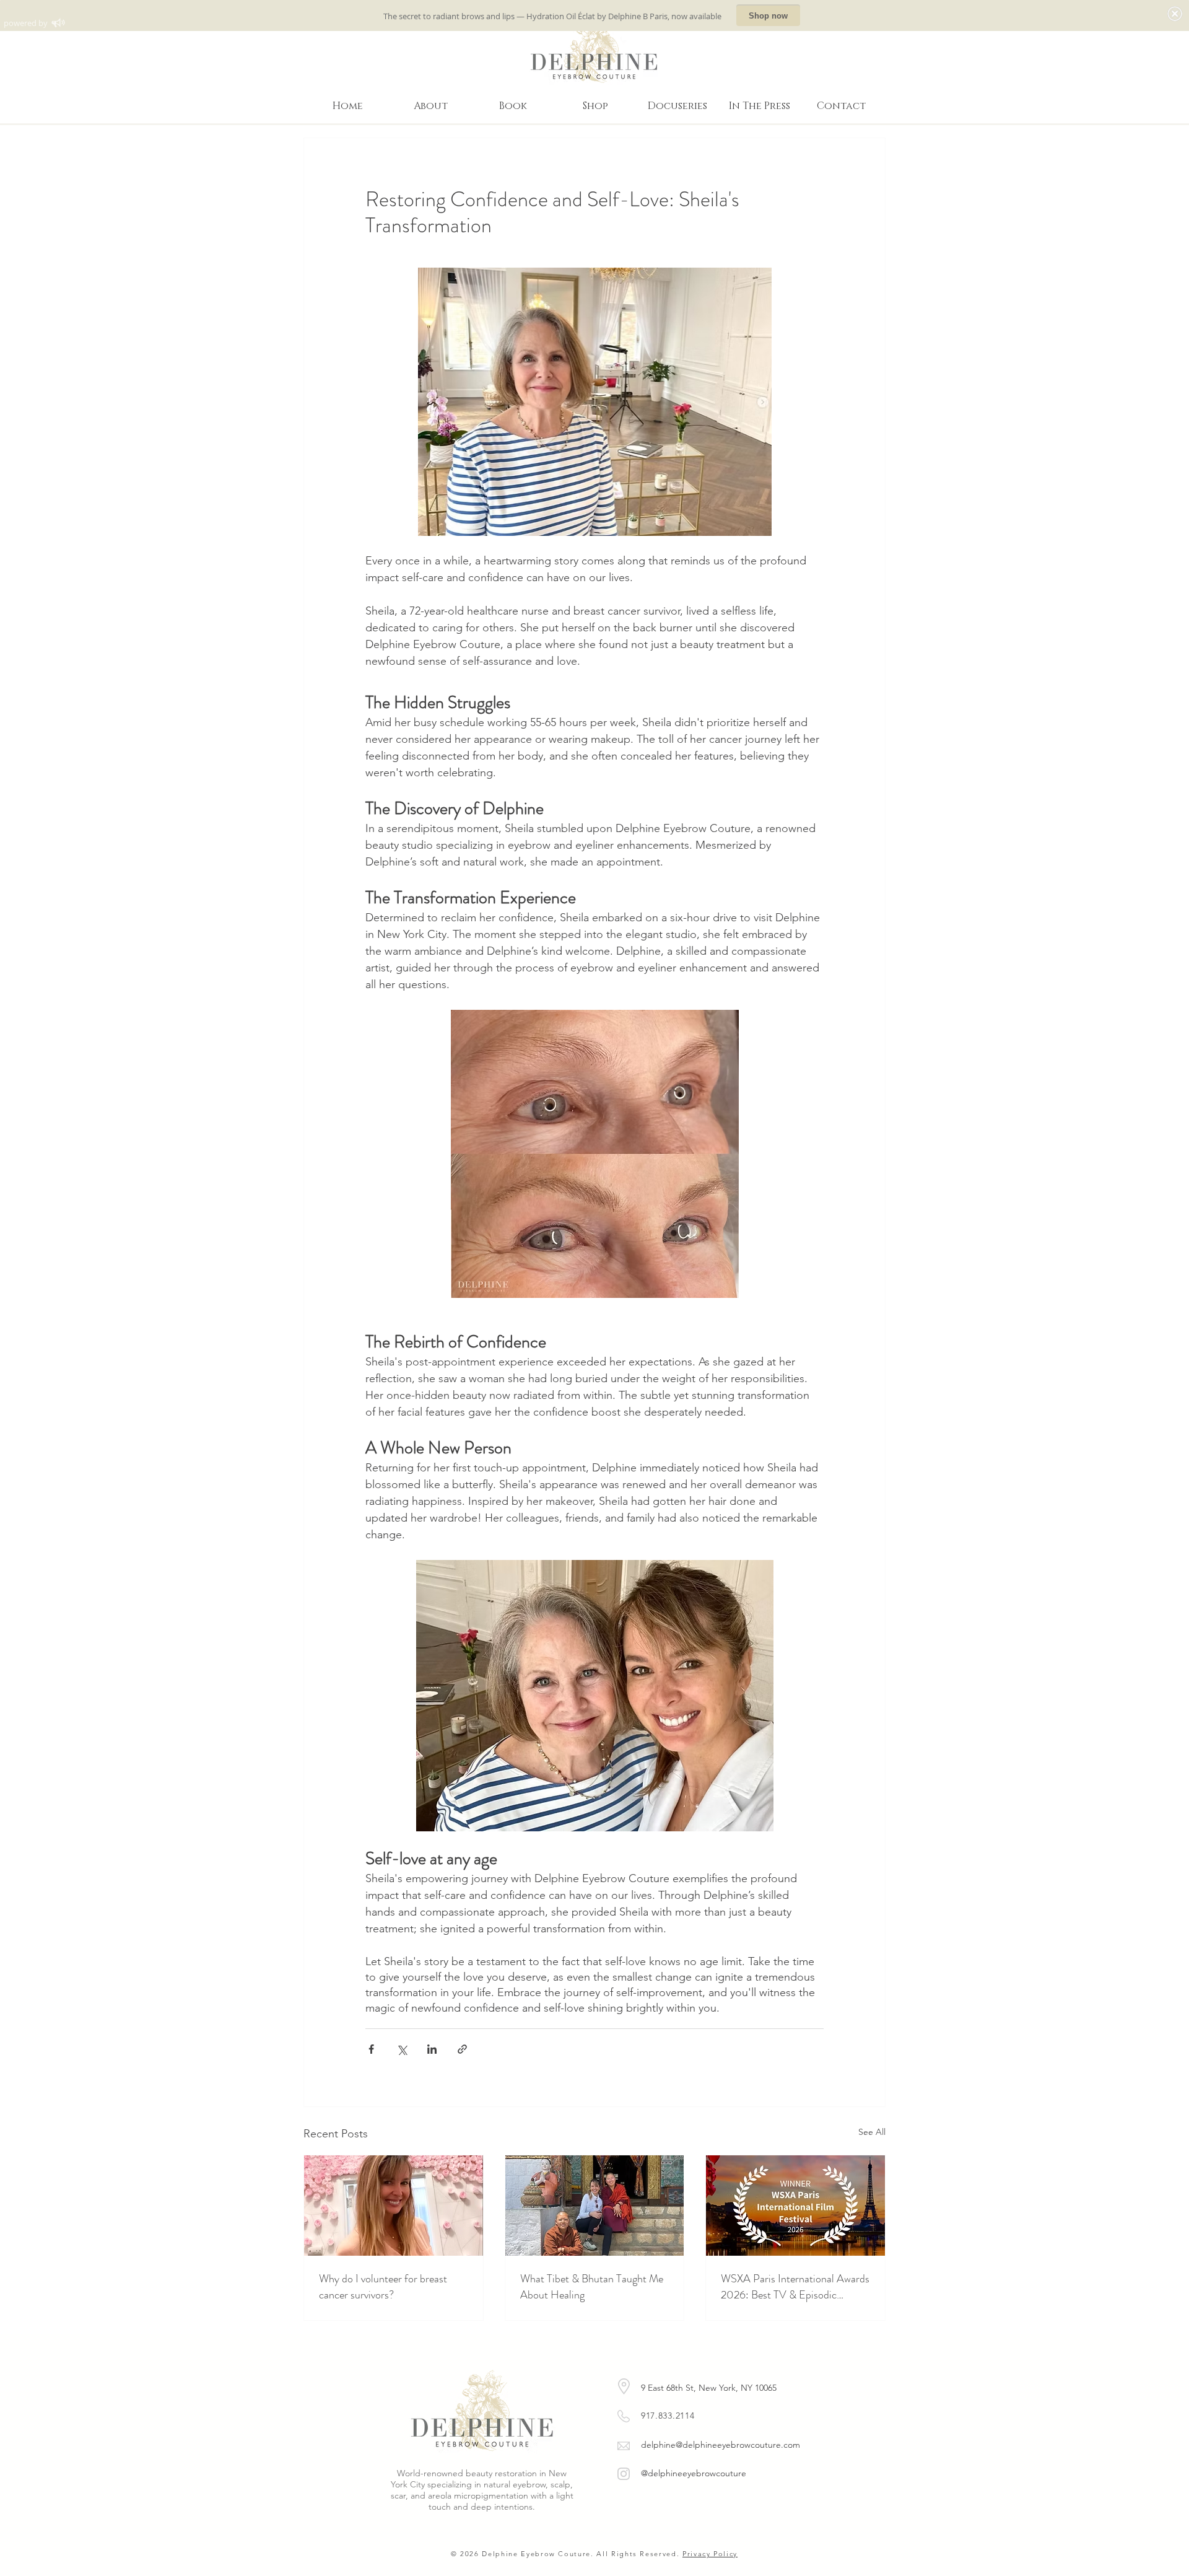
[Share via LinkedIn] (432, 2049)
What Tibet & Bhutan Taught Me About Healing (592, 2287)
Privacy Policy (710, 2554)
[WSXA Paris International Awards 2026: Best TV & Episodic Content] (795, 2206)
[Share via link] (462, 2049)
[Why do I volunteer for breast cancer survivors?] (394, 2206)
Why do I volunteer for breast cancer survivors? (383, 2287)
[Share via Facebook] (371, 2049)
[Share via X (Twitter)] (402, 2049)
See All (872, 2132)
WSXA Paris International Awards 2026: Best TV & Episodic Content (795, 2287)
